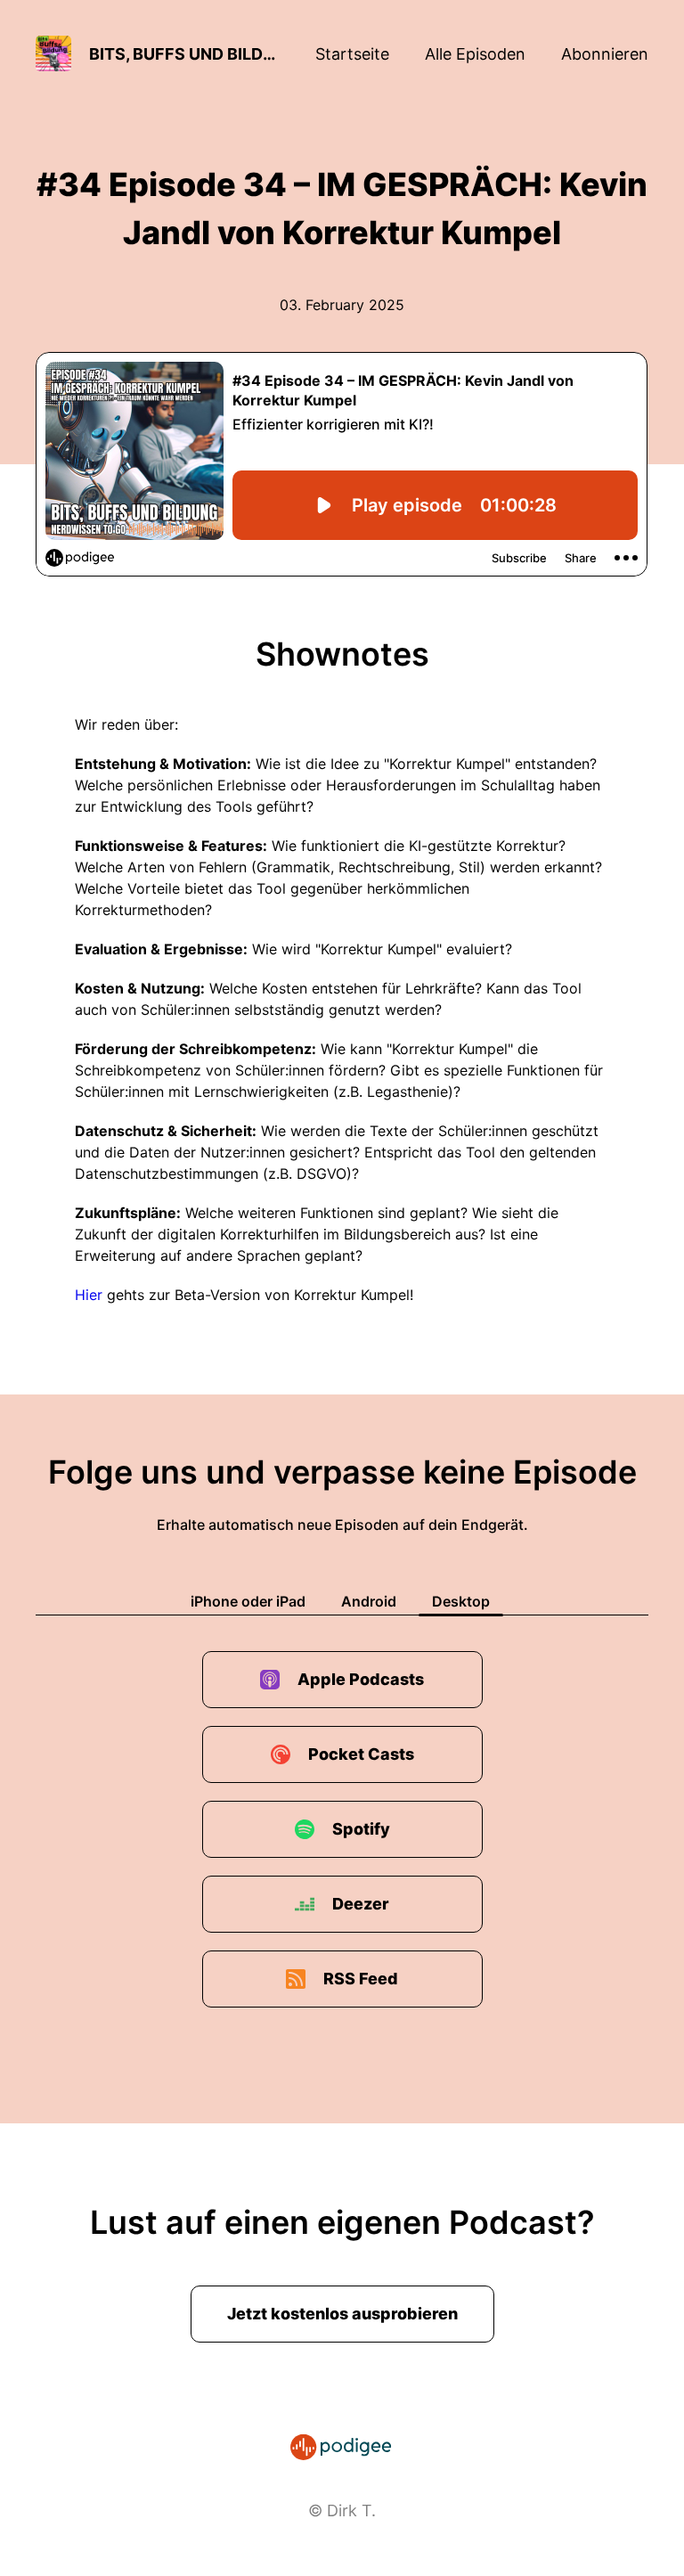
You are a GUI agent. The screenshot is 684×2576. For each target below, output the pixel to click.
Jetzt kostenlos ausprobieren (342, 2314)
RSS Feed (361, 1979)
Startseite (352, 54)
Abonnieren (605, 54)
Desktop (461, 1601)
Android (369, 1601)
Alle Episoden (475, 54)
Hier (89, 1295)
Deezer (361, 1904)
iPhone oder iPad (248, 1601)
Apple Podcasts (361, 1679)
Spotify (361, 1829)
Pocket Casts (361, 1754)
